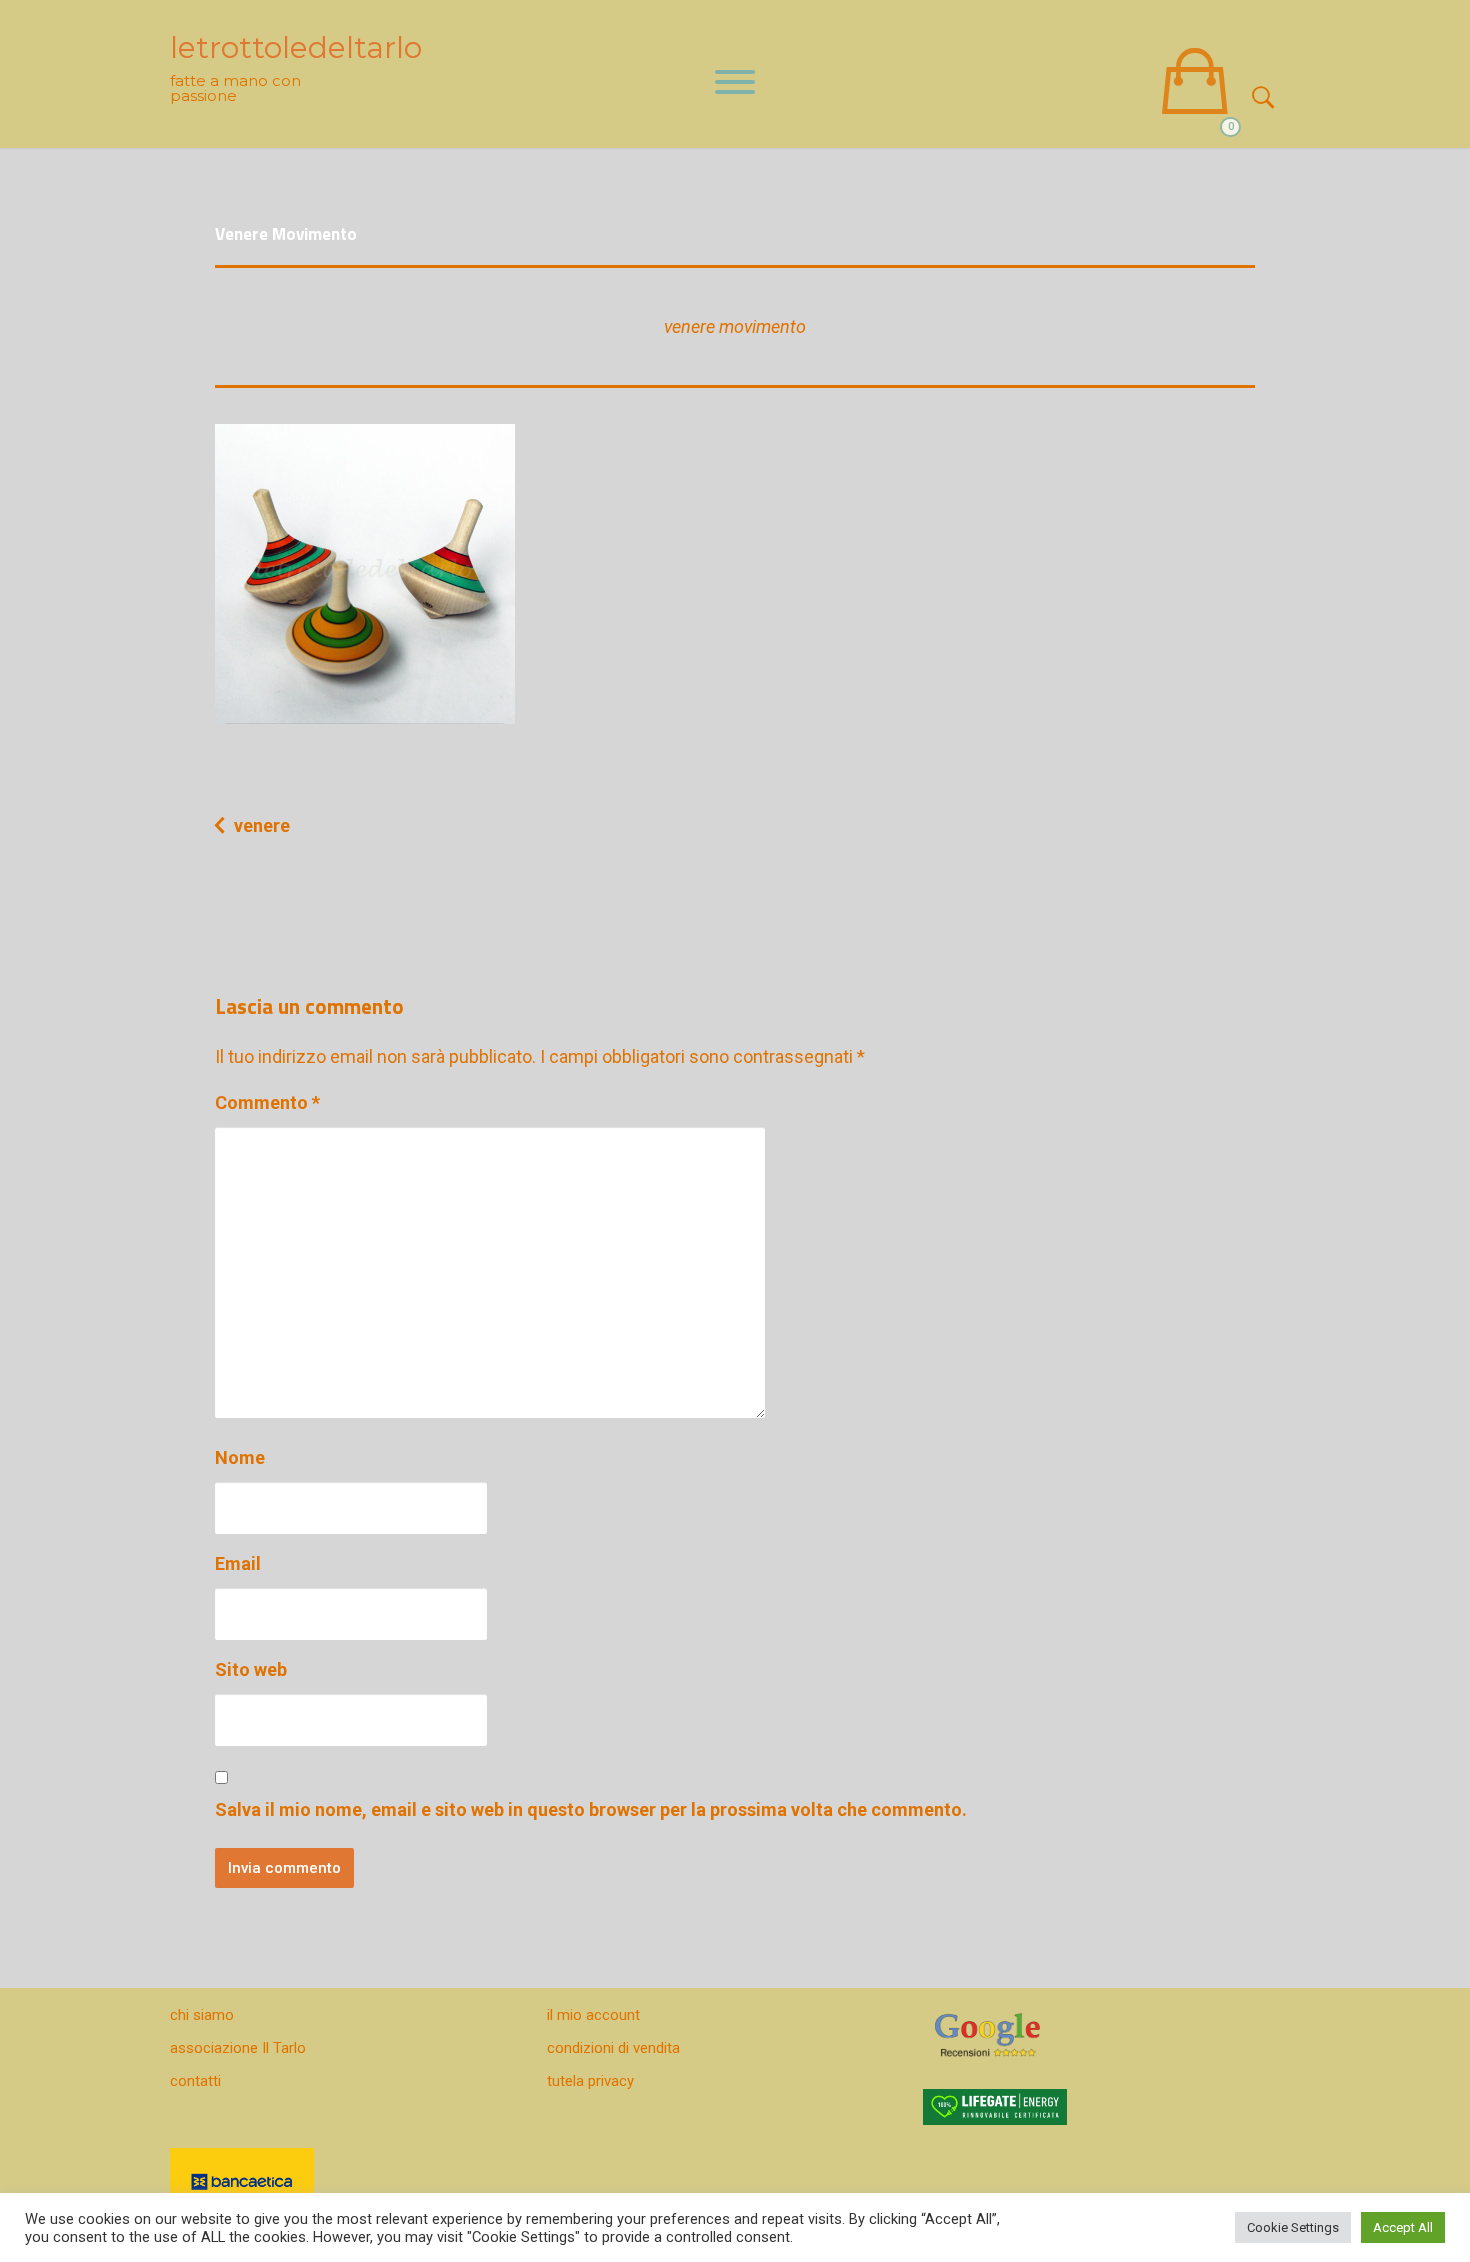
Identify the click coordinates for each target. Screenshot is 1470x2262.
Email (238, 1563)
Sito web (251, 1669)
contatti (195, 2081)
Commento (267, 1102)
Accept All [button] (1403, 2227)
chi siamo (202, 2015)
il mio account (593, 2015)
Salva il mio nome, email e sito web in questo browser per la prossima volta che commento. (591, 1809)
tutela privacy (590, 2081)
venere (262, 825)
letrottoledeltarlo (296, 47)
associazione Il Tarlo (238, 2048)
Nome (240, 1457)
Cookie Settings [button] (1293, 2227)
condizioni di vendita (613, 2048)
